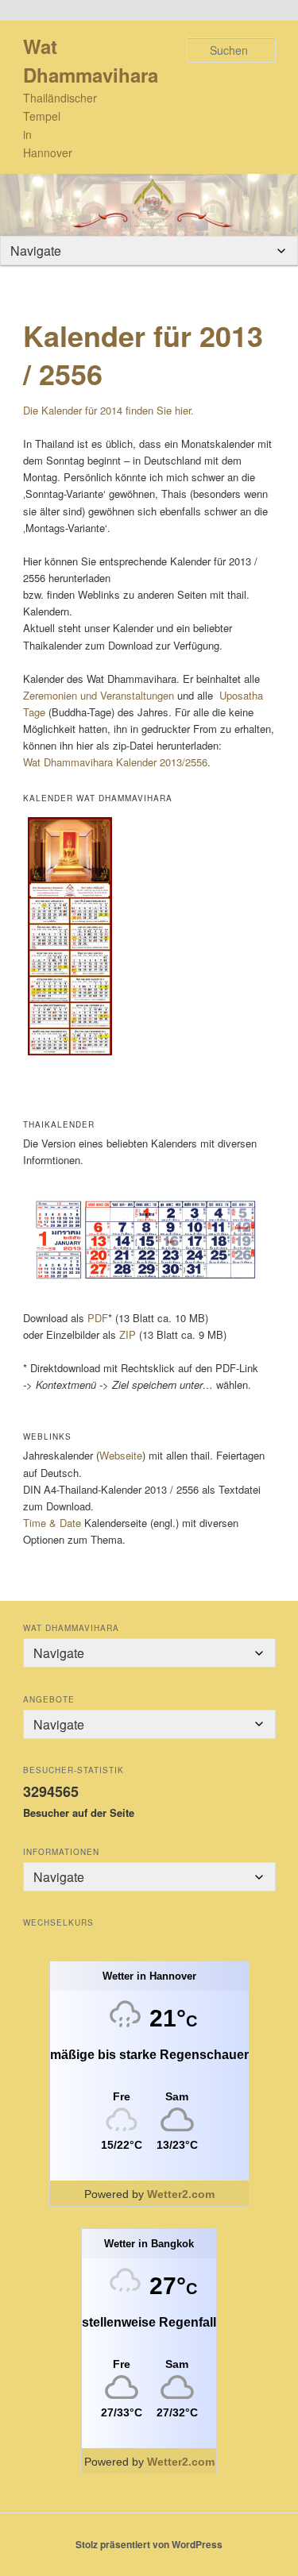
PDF (98, 1318)
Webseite (121, 1455)
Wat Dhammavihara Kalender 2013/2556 (115, 762)
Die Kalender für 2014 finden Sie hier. (108, 410)
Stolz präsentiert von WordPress (149, 2544)
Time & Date (52, 1523)
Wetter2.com (181, 2194)
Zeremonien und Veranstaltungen (99, 695)
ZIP (128, 1334)
